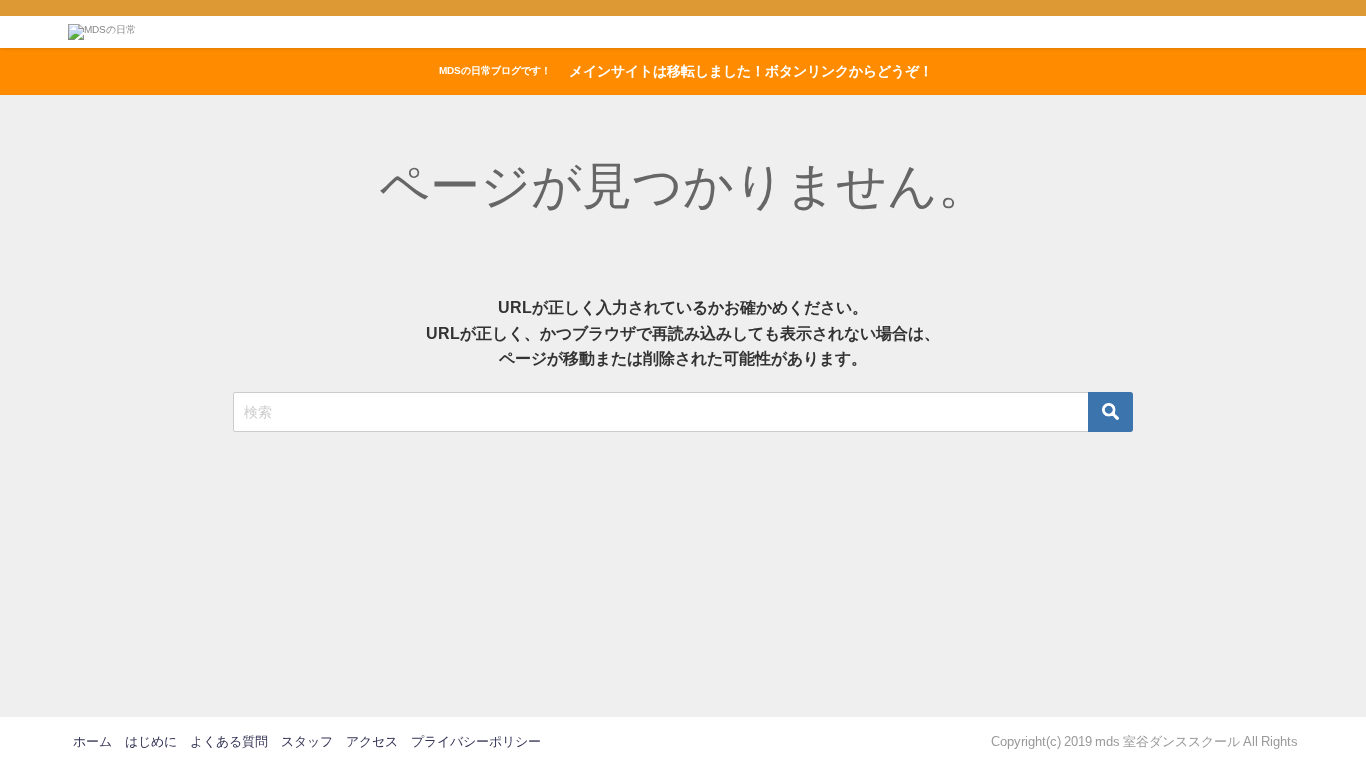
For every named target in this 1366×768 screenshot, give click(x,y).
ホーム (92, 741)
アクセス (372, 741)
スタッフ (307, 741)
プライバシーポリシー (476, 741)
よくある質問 (229, 741)
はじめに (151, 741)
